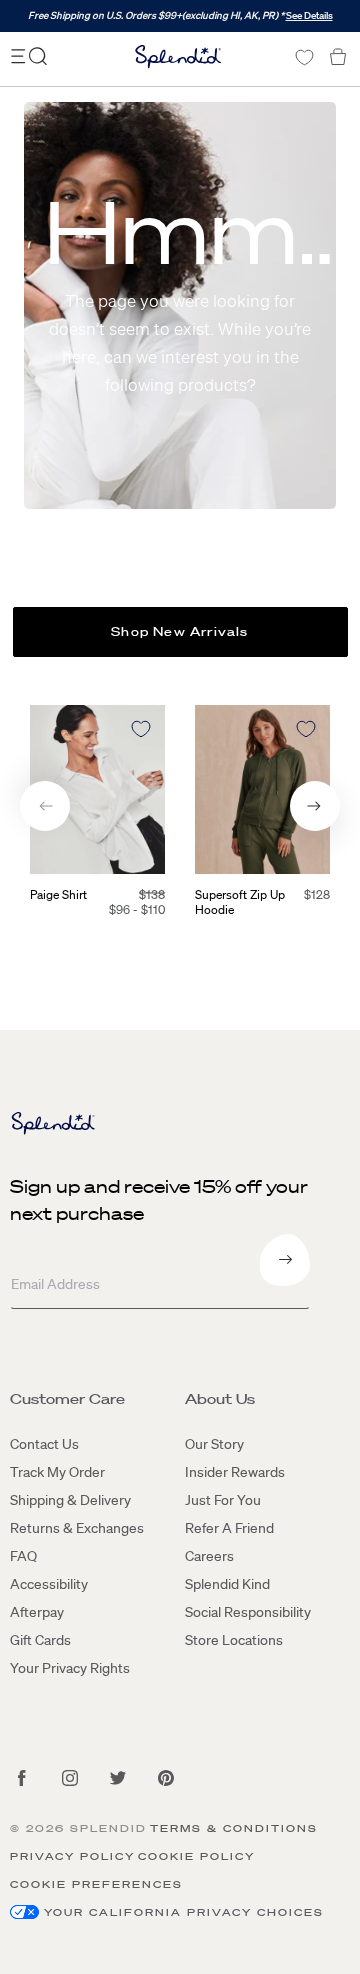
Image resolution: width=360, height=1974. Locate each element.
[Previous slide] (45, 806)
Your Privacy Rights (70, 1668)
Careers (209, 1556)
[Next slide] (315, 806)
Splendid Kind (227, 1584)
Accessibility (49, 1584)
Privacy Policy (72, 1856)
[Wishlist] (304, 57)
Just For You (223, 1500)
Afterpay (37, 1612)
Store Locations (234, 1640)
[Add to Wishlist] (141, 729)
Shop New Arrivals (179, 631)
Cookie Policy (196, 1856)
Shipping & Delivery (70, 1500)
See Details (309, 15)
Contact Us (44, 1444)
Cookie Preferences (96, 1884)
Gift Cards (40, 1640)
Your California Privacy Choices (184, 1912)
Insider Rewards (235, 1472)
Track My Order (57, 1472)
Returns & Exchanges (77, 1528)
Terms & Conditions (234, 1828)
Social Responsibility (248, 1612)
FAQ (23, 1556)
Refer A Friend (229, 1528)
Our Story (214, 1444)
